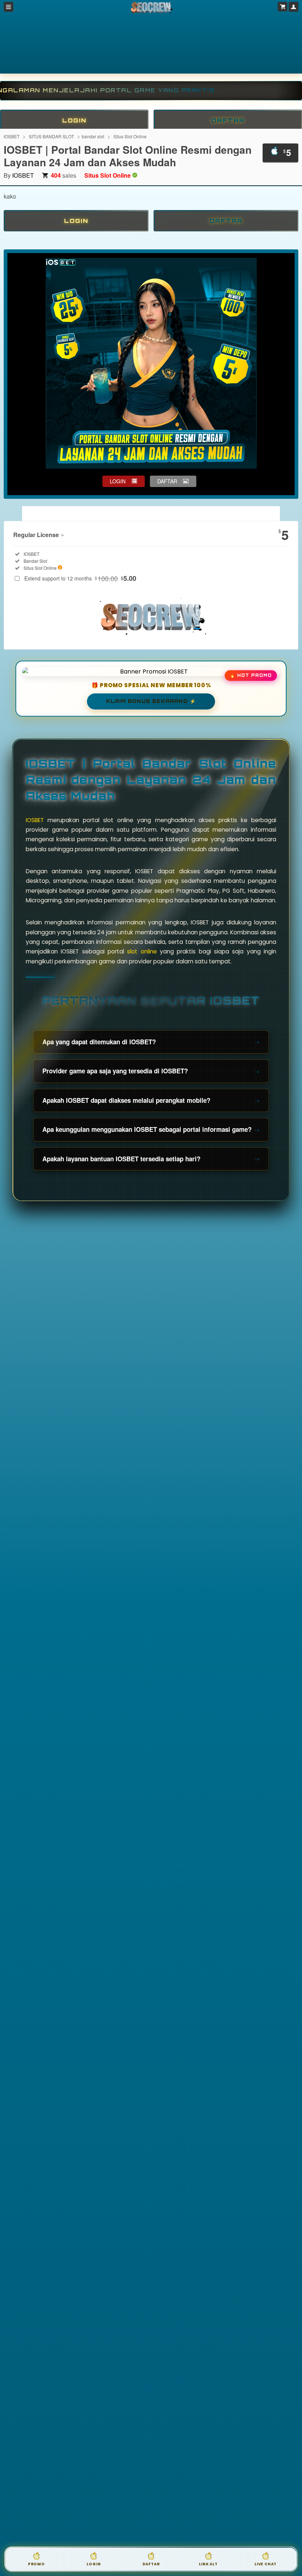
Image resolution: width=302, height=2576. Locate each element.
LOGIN (74, 120)
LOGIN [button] (118, 481)
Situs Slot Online (130, 136)
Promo (36, 2564)
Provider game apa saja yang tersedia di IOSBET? (115, 1071)
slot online (142, 951)
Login (94, 2564)
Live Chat (266, 2564)
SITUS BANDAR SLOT (51, 136)
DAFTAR (228, 120)
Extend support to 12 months (80, 578)
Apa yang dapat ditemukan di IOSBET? (99, 1042)
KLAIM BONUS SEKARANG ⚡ (151, 701)
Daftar (151, 2564)
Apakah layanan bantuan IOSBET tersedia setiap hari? (121, 1159)
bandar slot (93, 136)
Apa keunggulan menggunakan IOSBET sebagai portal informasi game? (147, 1129)
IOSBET (12, 136)
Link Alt (208, 2564)
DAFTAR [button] (167, 481)
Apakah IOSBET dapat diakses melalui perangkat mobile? (126, 1100)
